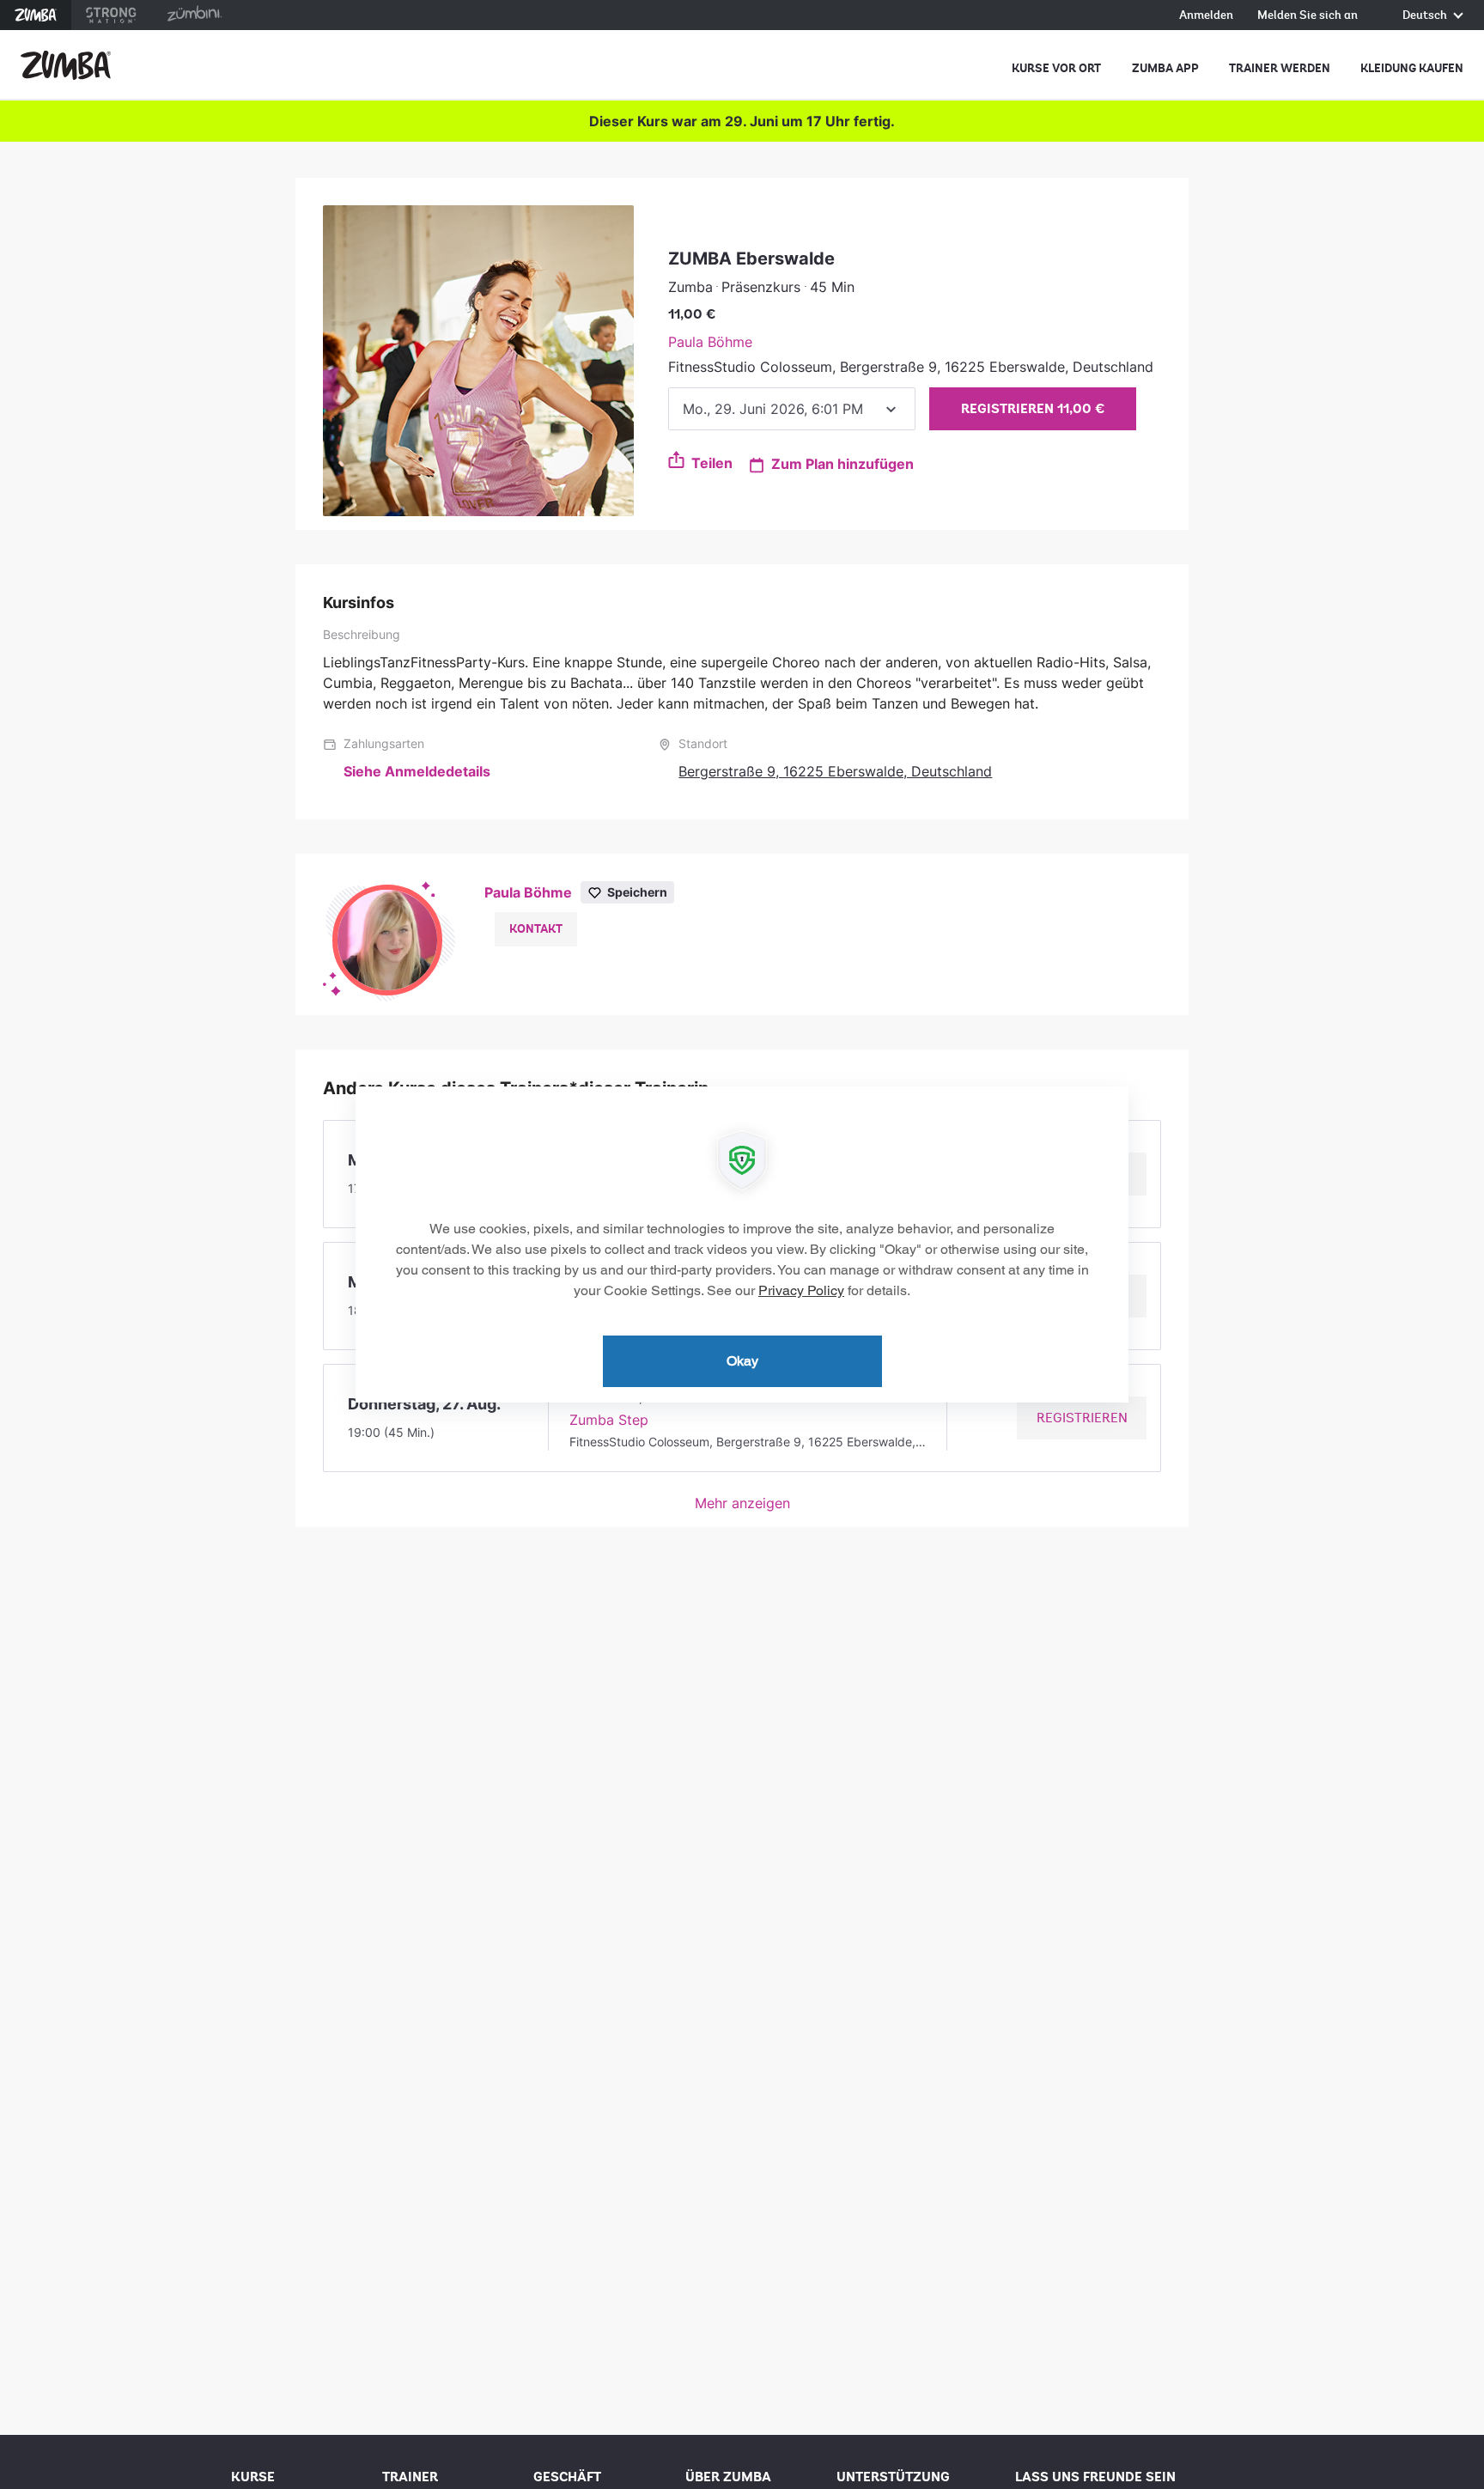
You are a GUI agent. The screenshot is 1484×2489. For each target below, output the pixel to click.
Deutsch (1426, 16)
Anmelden (1206, 16)
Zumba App (1165, 68)
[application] (742, 1244)
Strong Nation (111, 15)
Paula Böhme (710, 342)
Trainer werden (1280, 68)
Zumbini (194, 15)
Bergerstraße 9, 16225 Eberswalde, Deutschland (835, 771)
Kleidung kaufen (1412, 68)
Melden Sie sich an (1308, 16)
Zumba (36, 15)
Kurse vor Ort (1056, 68)
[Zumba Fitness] (66, 65)
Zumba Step (609, 1420)
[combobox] (792, 409)
